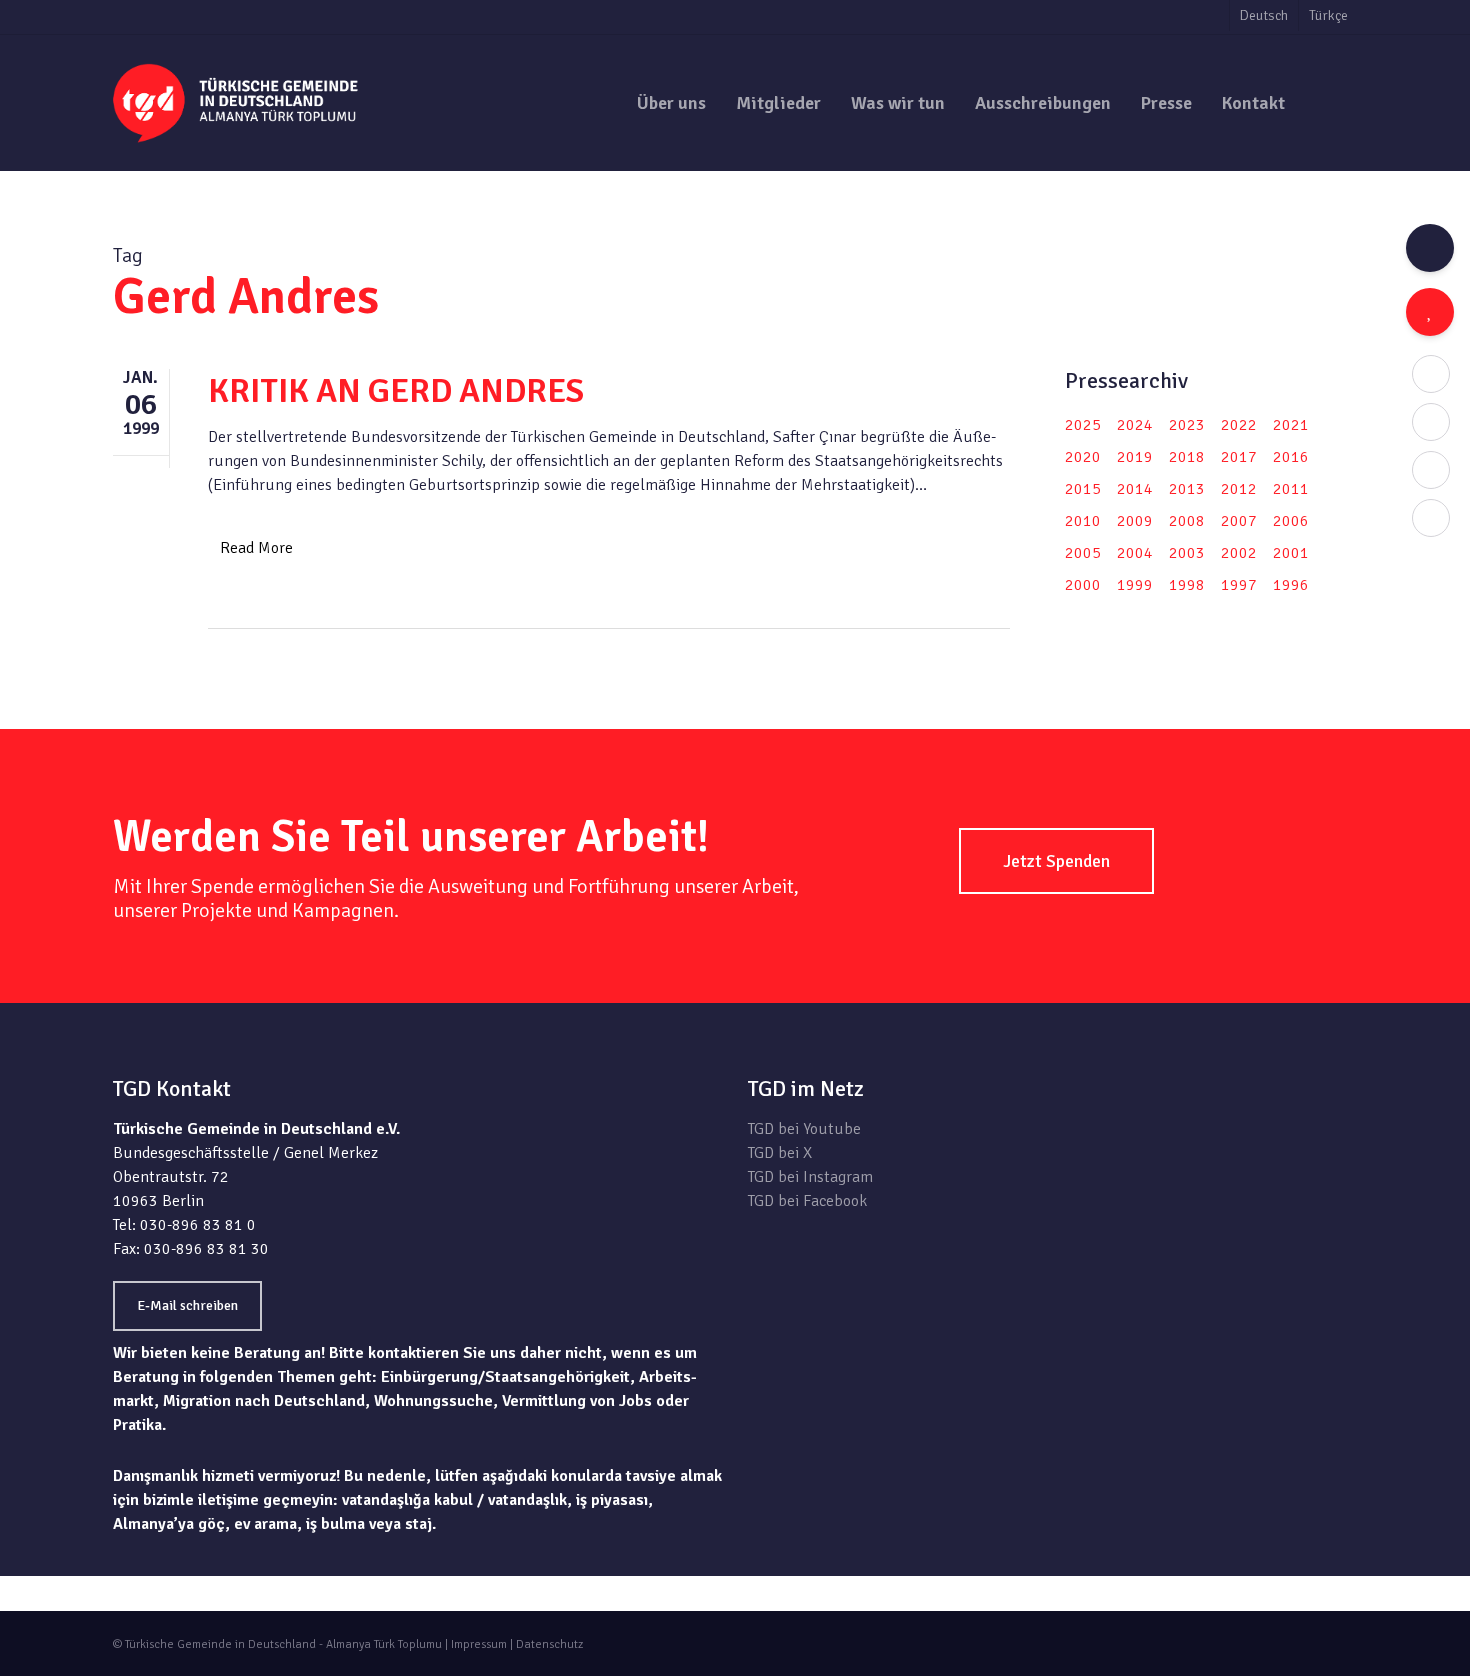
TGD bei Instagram (810, 1177)
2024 (1135, 425)
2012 (1239, 489)
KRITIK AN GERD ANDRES (396, 391)
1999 (1135, 585)
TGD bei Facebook (807, 1201)
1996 (1291, 585)
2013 (1187, 489)
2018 (1187, 457)
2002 (1239, 553)
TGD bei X (780, 1153)
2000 (1083, 585)
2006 (1291, 521)
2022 (1239, 425)
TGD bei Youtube (804, 1129)
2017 (1239, 457)
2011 (1291, 489)
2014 (1135, 489)
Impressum (479, 1644)
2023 (1187, 425)
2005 (1083, 553)
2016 (1291, 457)
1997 (1239, 585)
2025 (1083, 425)
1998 (1187, 585)
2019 (1135, 457)
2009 (1135, 521)
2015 (1083, 489)
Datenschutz (549, 1644)
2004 (1135, 553)
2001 (1291, 553)
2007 (1239, 521)
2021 (1291, 425)
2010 (1083, 521)
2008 (1187, 521)
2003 (1187, 553)
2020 (1083, 457)
